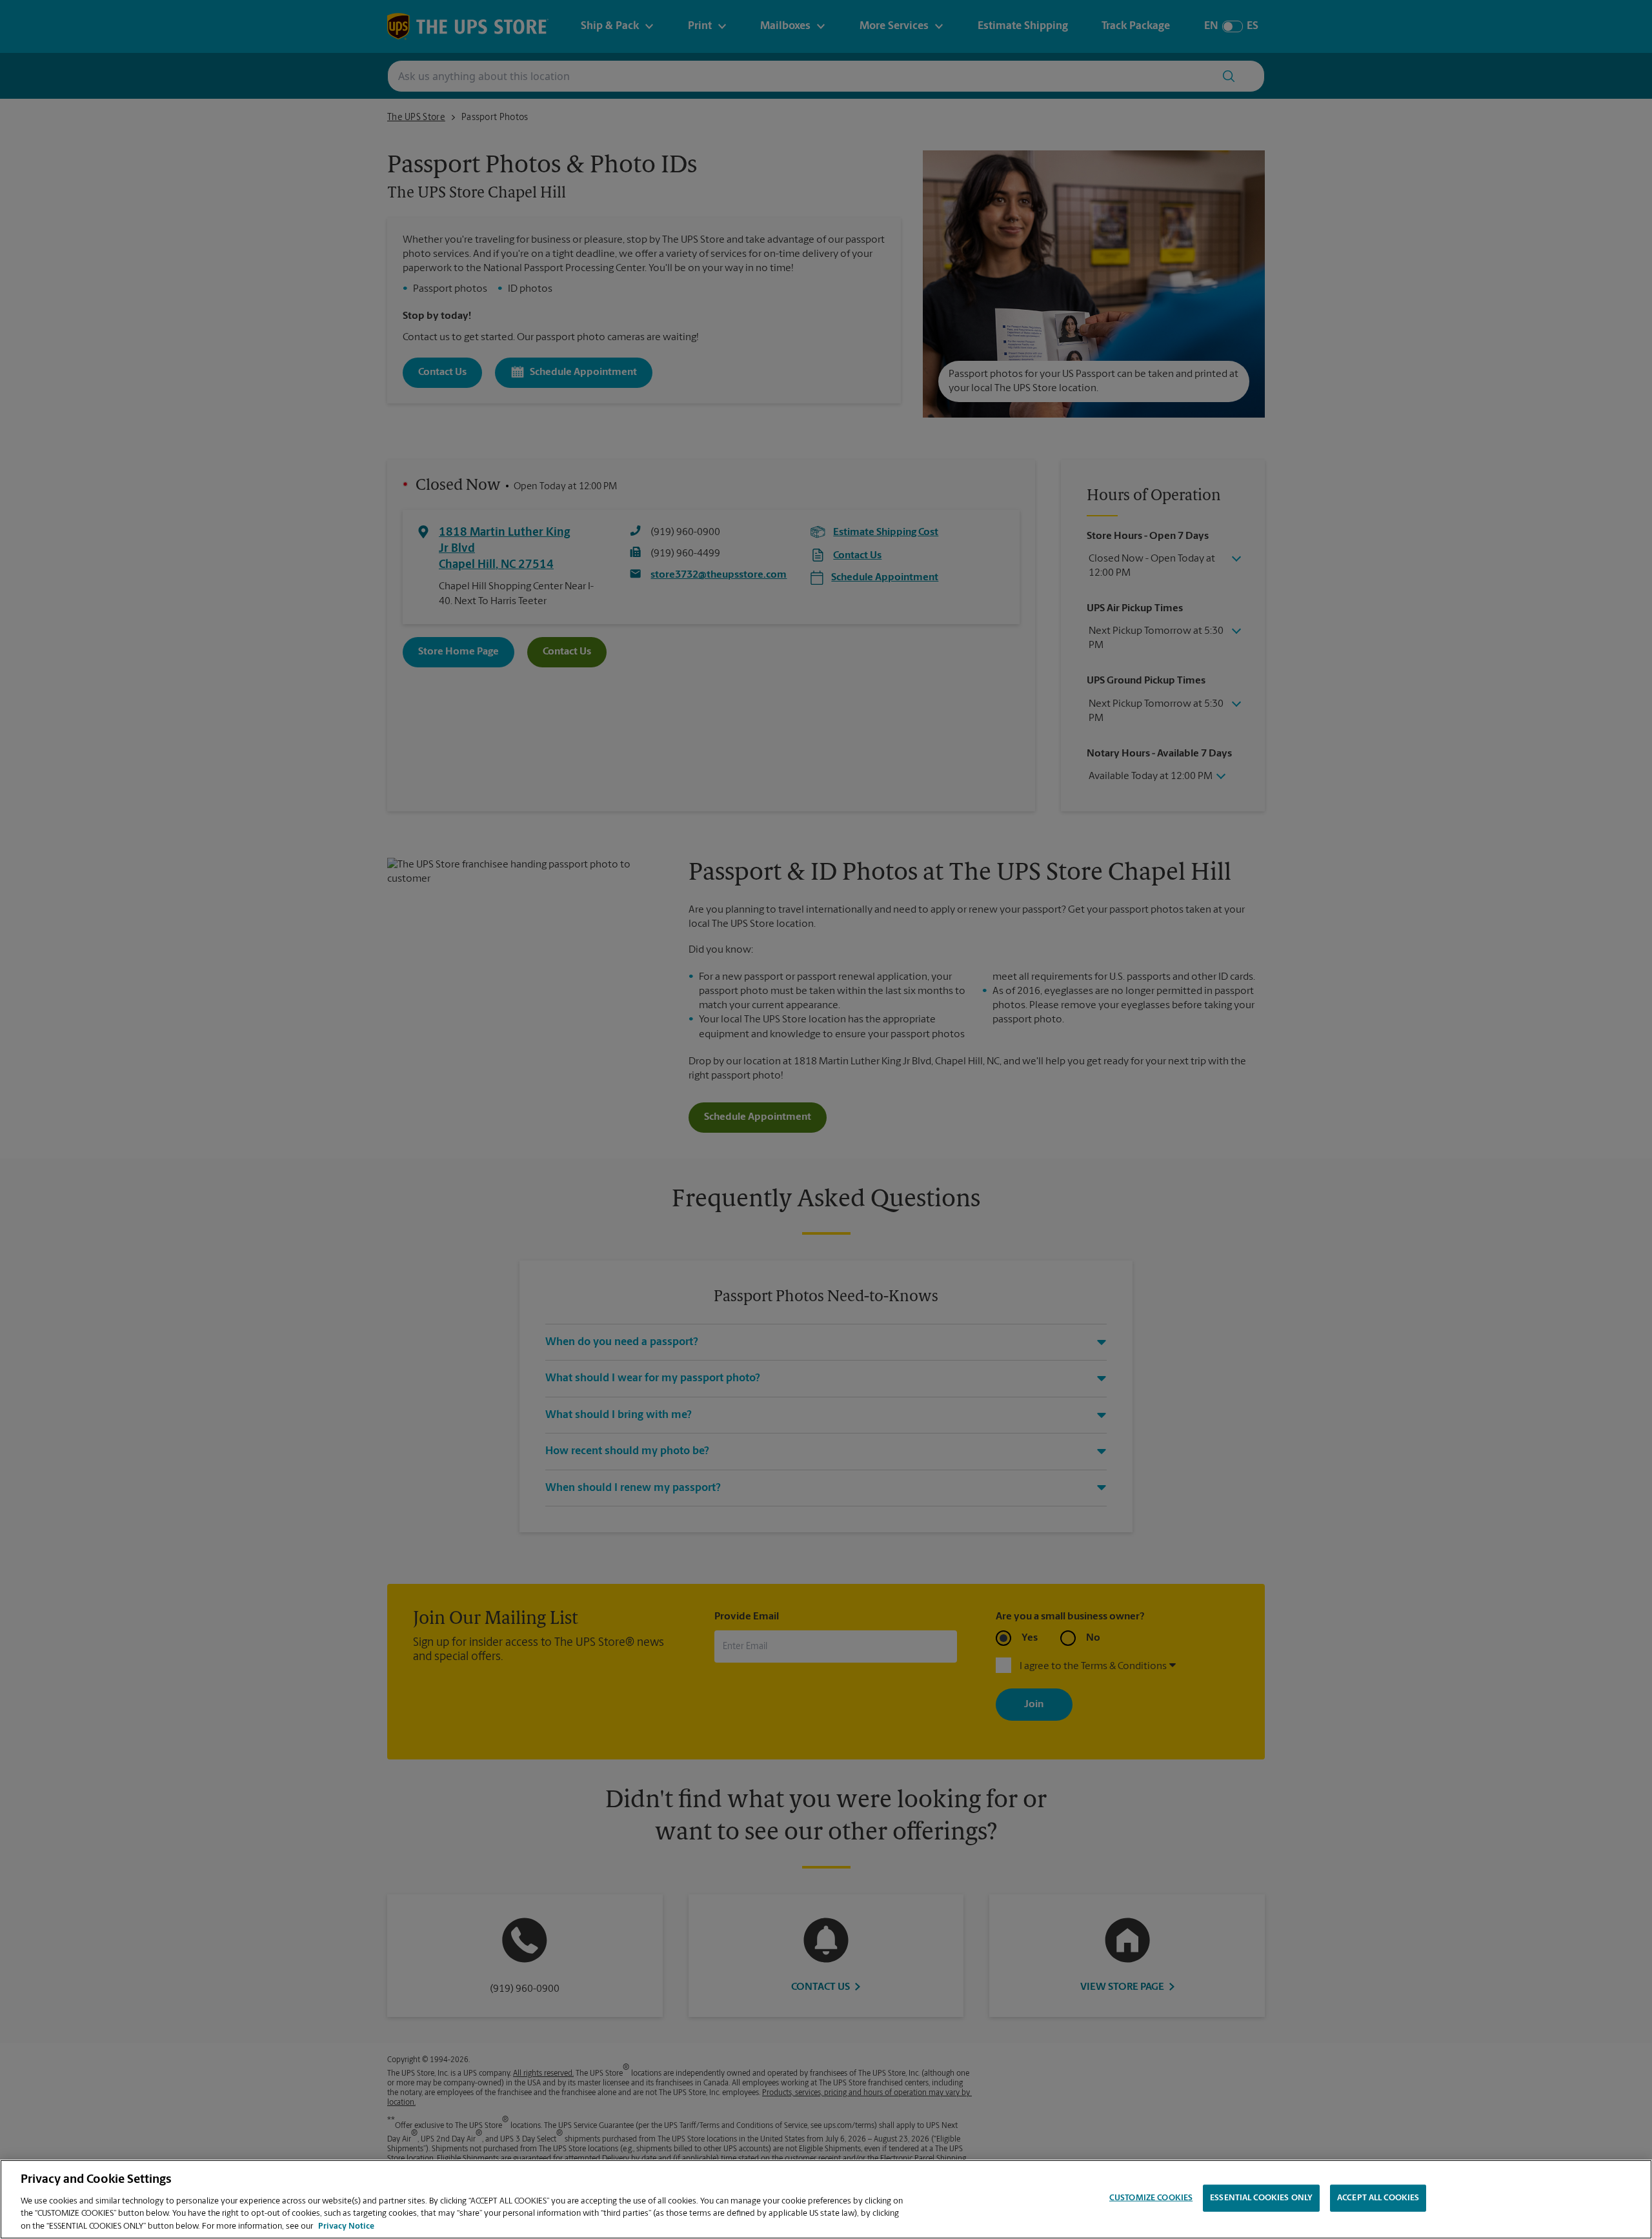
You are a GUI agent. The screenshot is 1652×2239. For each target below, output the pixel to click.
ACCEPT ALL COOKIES (1378, 2198)
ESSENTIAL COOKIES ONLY (1261, 2198)
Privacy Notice (346, 2226)
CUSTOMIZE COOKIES (1151, 2198)
